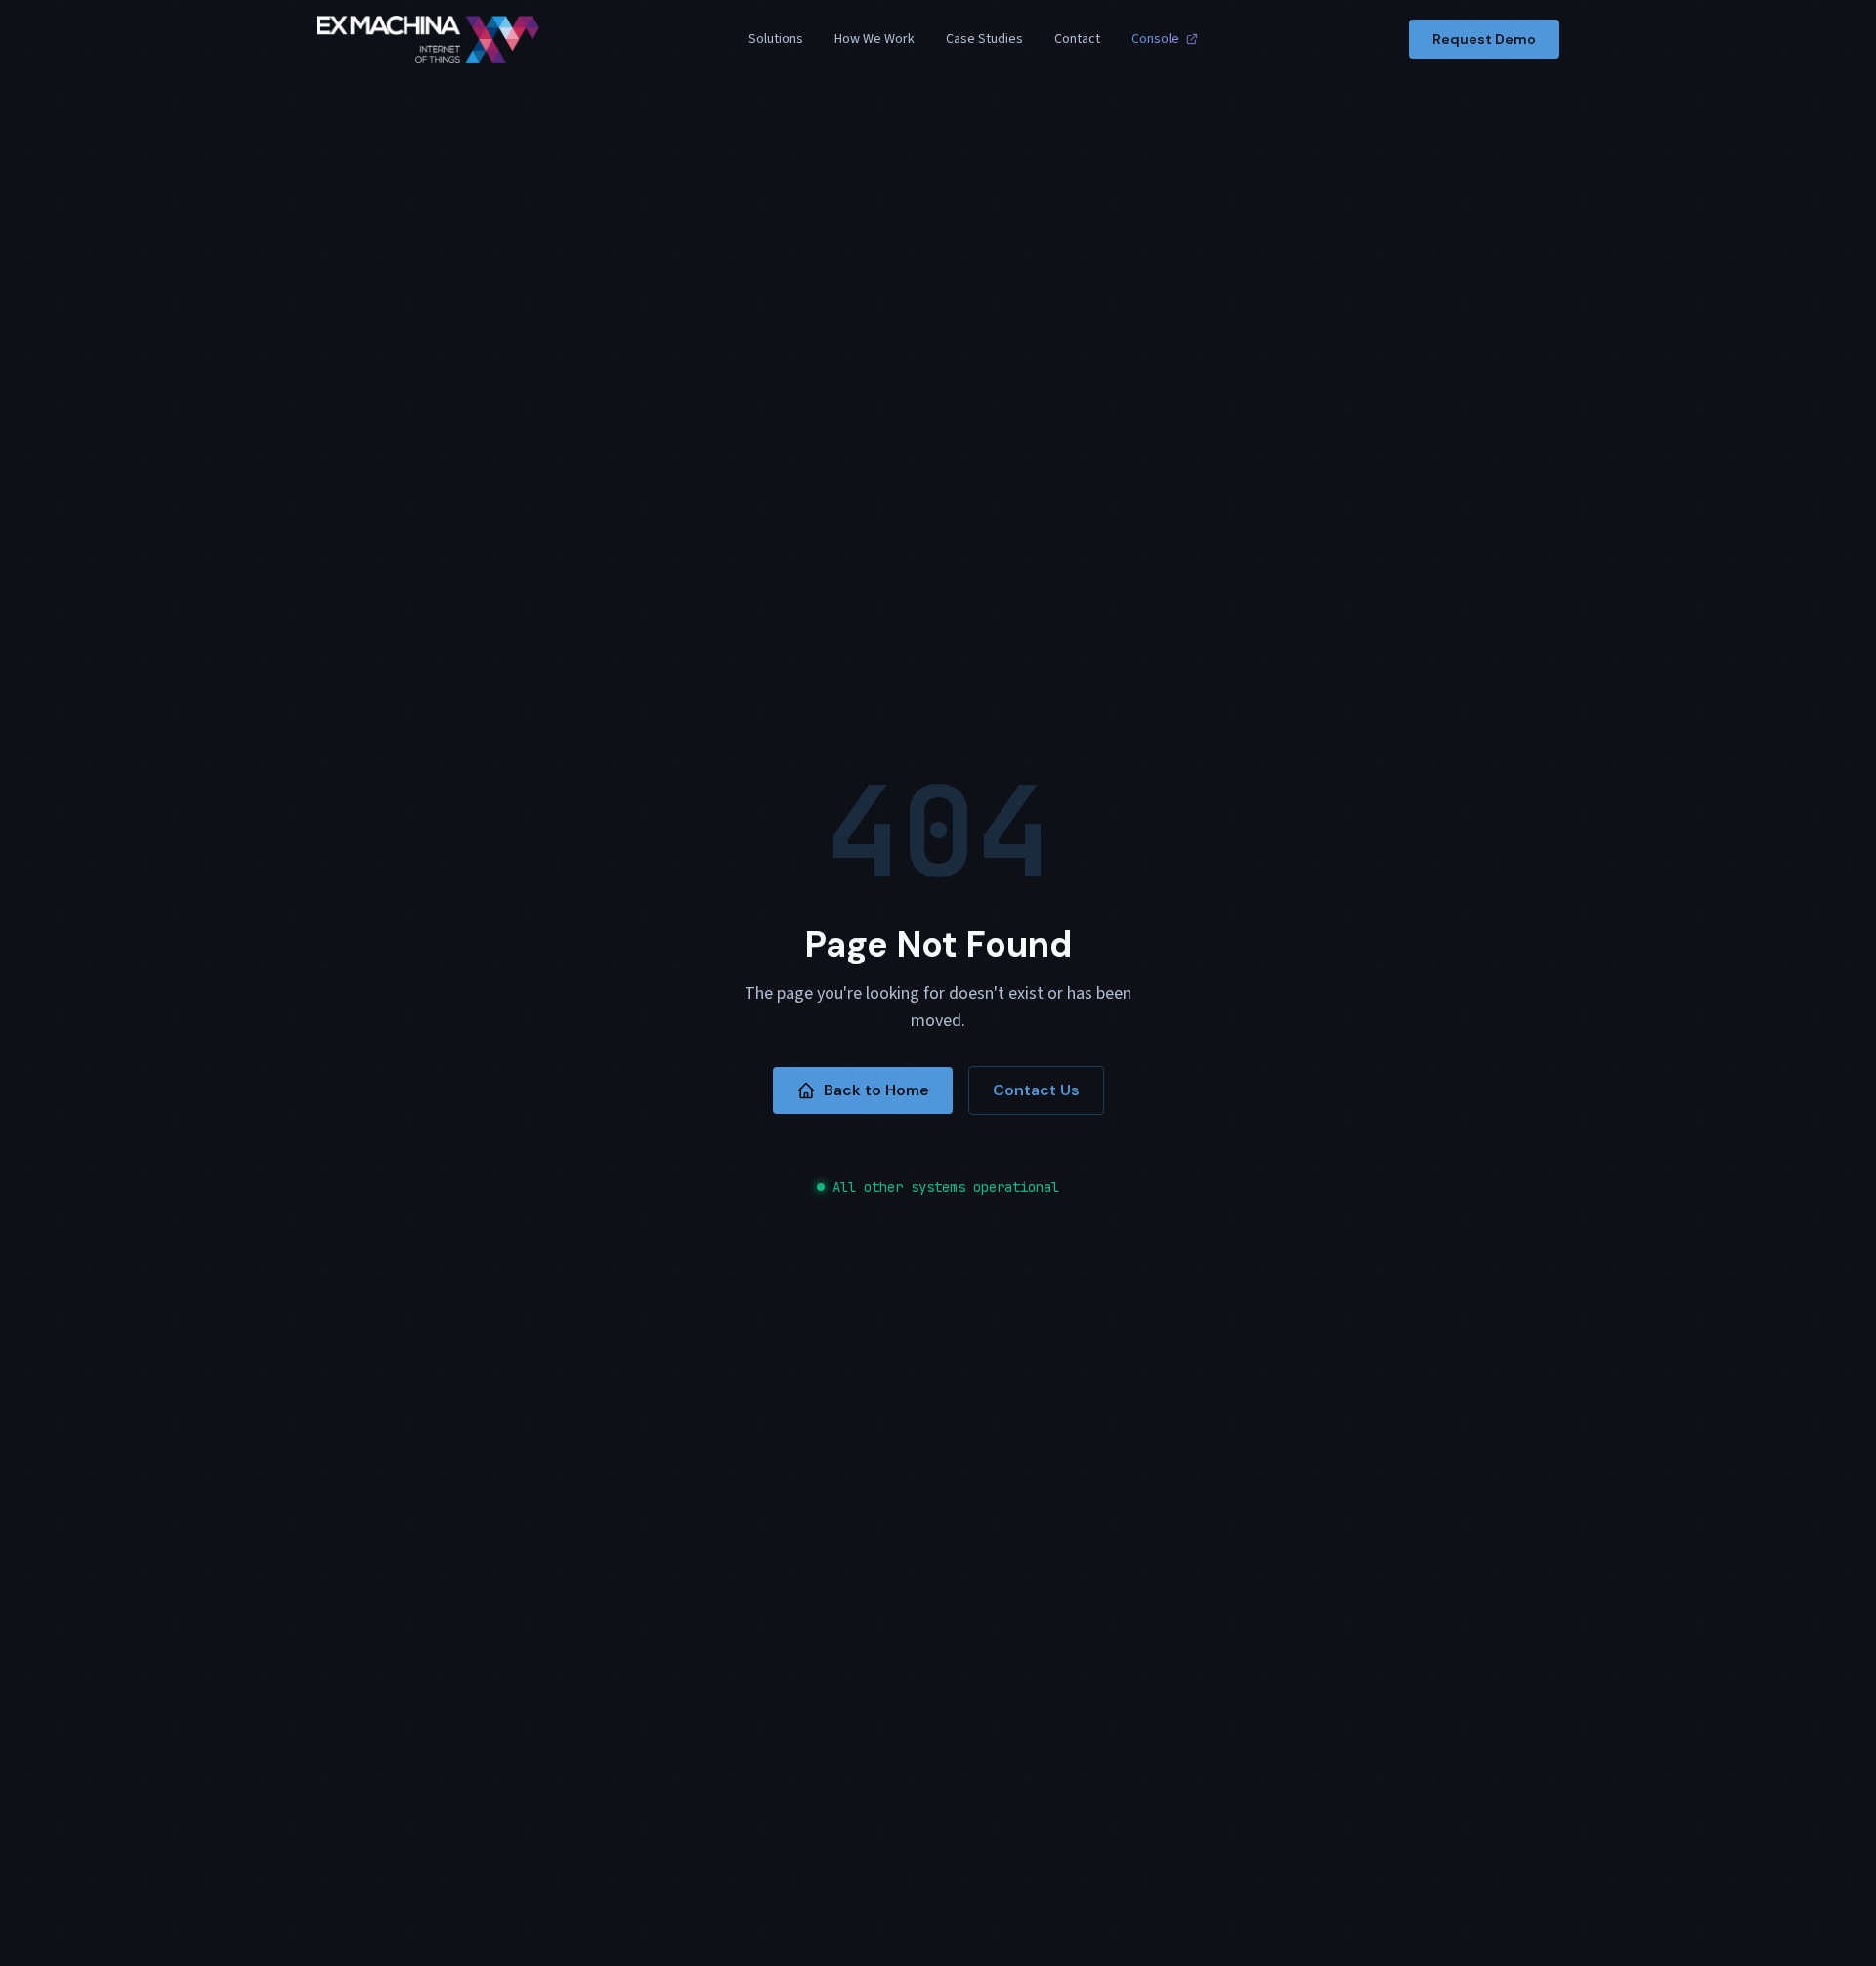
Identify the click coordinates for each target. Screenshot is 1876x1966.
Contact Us (1036, 1090)
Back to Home (876, 1090)
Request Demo (1484, 39)
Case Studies (984, 39)
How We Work (874, 39)
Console (1155, 39)
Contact (1077, 39)
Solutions (776, 39)
